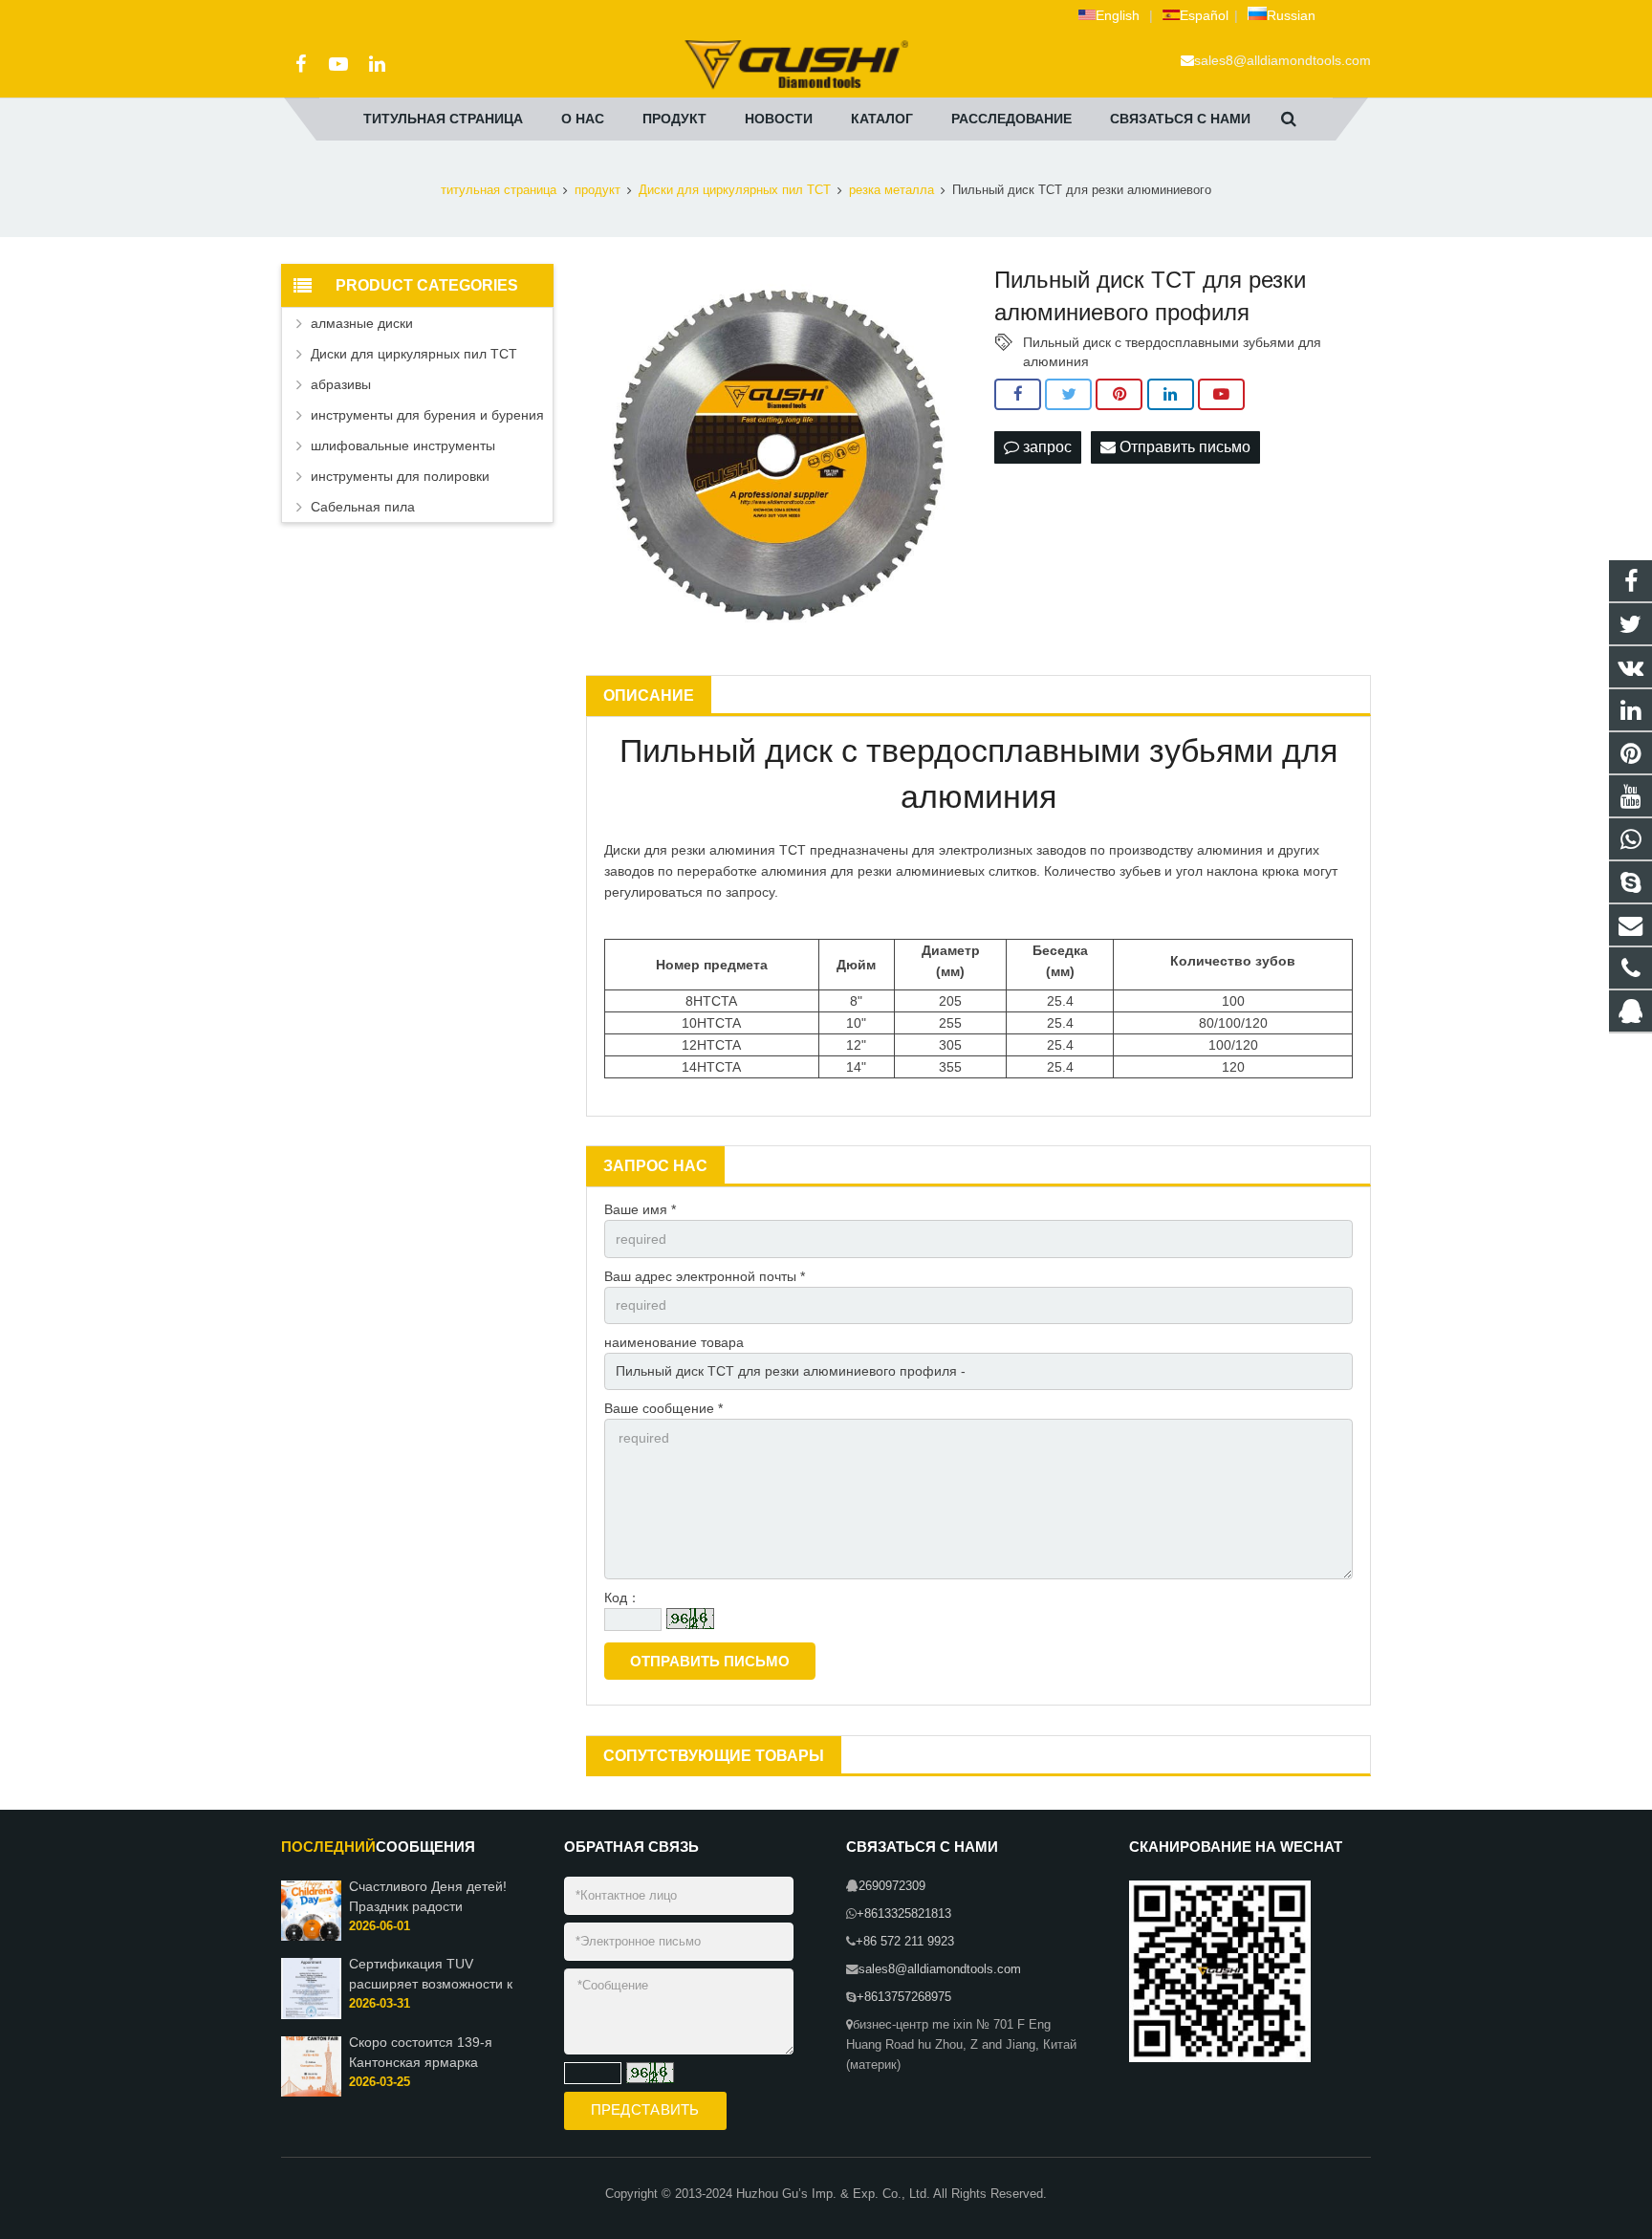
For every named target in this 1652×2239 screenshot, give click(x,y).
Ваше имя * (640, 1209)
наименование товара (674, 1342)
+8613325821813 (904, 1914)
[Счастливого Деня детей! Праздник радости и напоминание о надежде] (311, 1937)
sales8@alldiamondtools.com (1282, 60)
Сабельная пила (363, 507)
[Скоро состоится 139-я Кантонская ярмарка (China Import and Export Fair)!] (311, 2093)
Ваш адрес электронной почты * (705, 1276)
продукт (598, 190)
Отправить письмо (1183, 447)
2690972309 (892, 1886)
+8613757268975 (904, 1997)
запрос (1045, 447)
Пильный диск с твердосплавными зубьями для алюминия (1172, 343)
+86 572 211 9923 (905, 1942)
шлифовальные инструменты (403, 446)
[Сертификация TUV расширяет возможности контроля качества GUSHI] (311, 2015)
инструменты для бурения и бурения (427, 415)
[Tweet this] (1068, 395)
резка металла (891, 190)
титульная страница (499, 190)
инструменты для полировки (400, 476)
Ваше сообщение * (663, 1408)
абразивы (341, 384)
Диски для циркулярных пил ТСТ (735, 190)
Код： (622, 1598)
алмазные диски (362, 323)
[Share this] (1018, 395)
